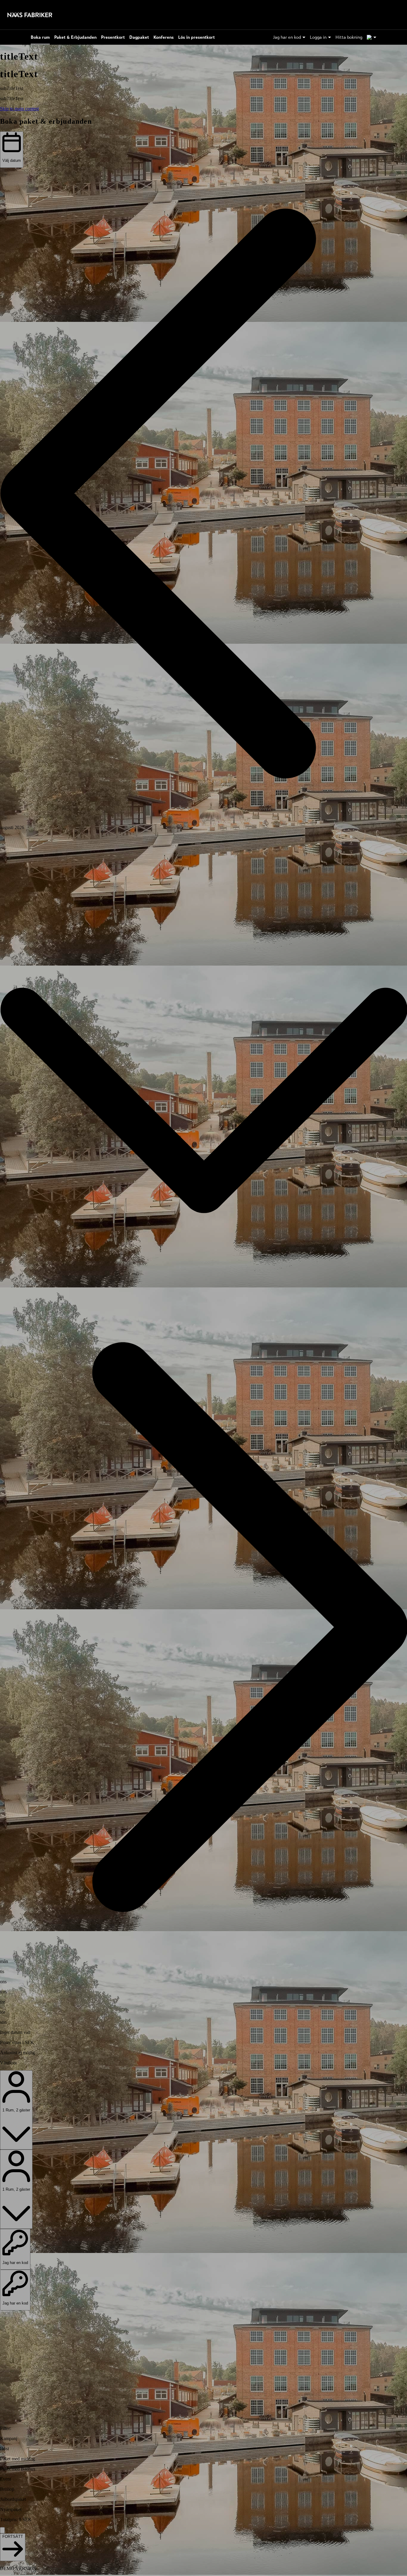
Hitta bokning (349, 37)
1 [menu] (369, 37)
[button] (203, 494)
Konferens (164, 37)
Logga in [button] (318, 37)
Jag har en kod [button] (287, 37)
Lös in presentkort (196, 37)
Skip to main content (19, 109)
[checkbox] (203, 2439)
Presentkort (113, 37)
